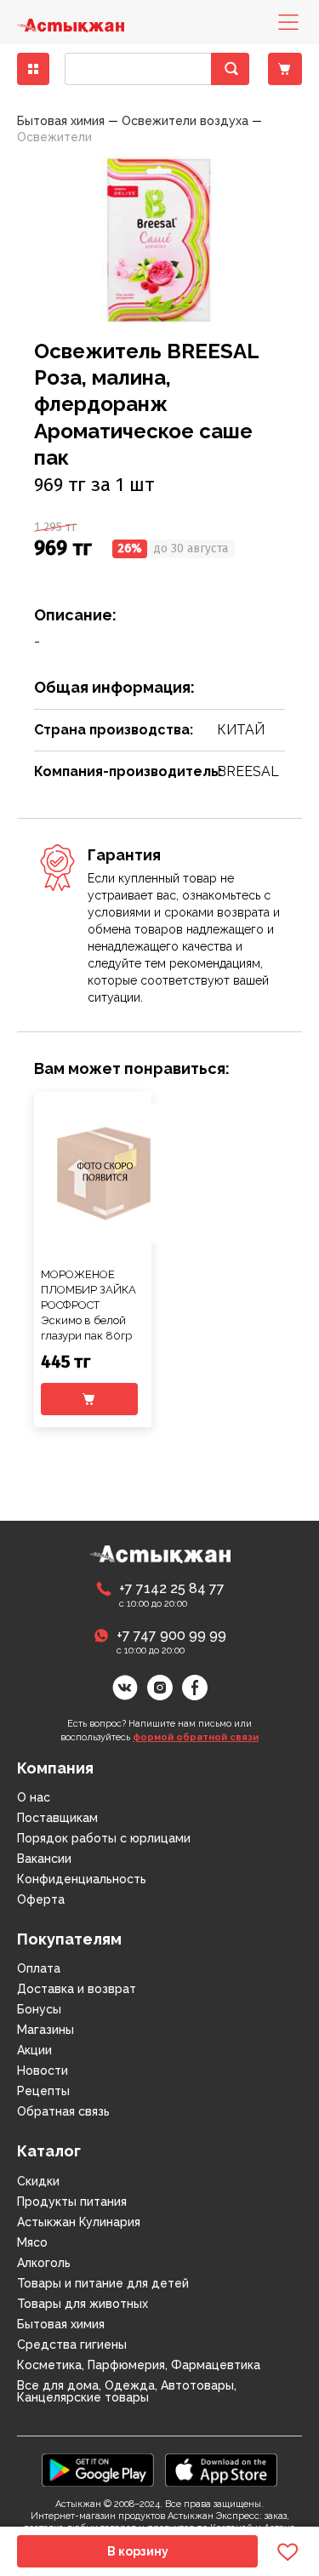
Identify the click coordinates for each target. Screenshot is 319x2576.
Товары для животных (83, 2304)
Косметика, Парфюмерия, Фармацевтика (139, 2365)
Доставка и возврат (77, 1989)
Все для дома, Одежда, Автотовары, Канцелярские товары (127, 2391)
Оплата (39, 1968)
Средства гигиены (72, 2345)
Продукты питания (72, 2202)
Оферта (41, 1899)
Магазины (46, 2030)
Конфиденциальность (82, 1879)
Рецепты (43, 2091)
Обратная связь (63, 2111)
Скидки (38, 2181)
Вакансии (44, 1859)
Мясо (32, 2242)
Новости (43, 2071)
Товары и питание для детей (103, 2283)
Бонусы (39, 2009)
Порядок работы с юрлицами (104, 1838)
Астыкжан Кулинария (79, 2222)
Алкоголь (44, 2263)
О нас (34, 1797)
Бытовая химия (61, 2324)
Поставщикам (57, 1818)
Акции (34, 2050)
